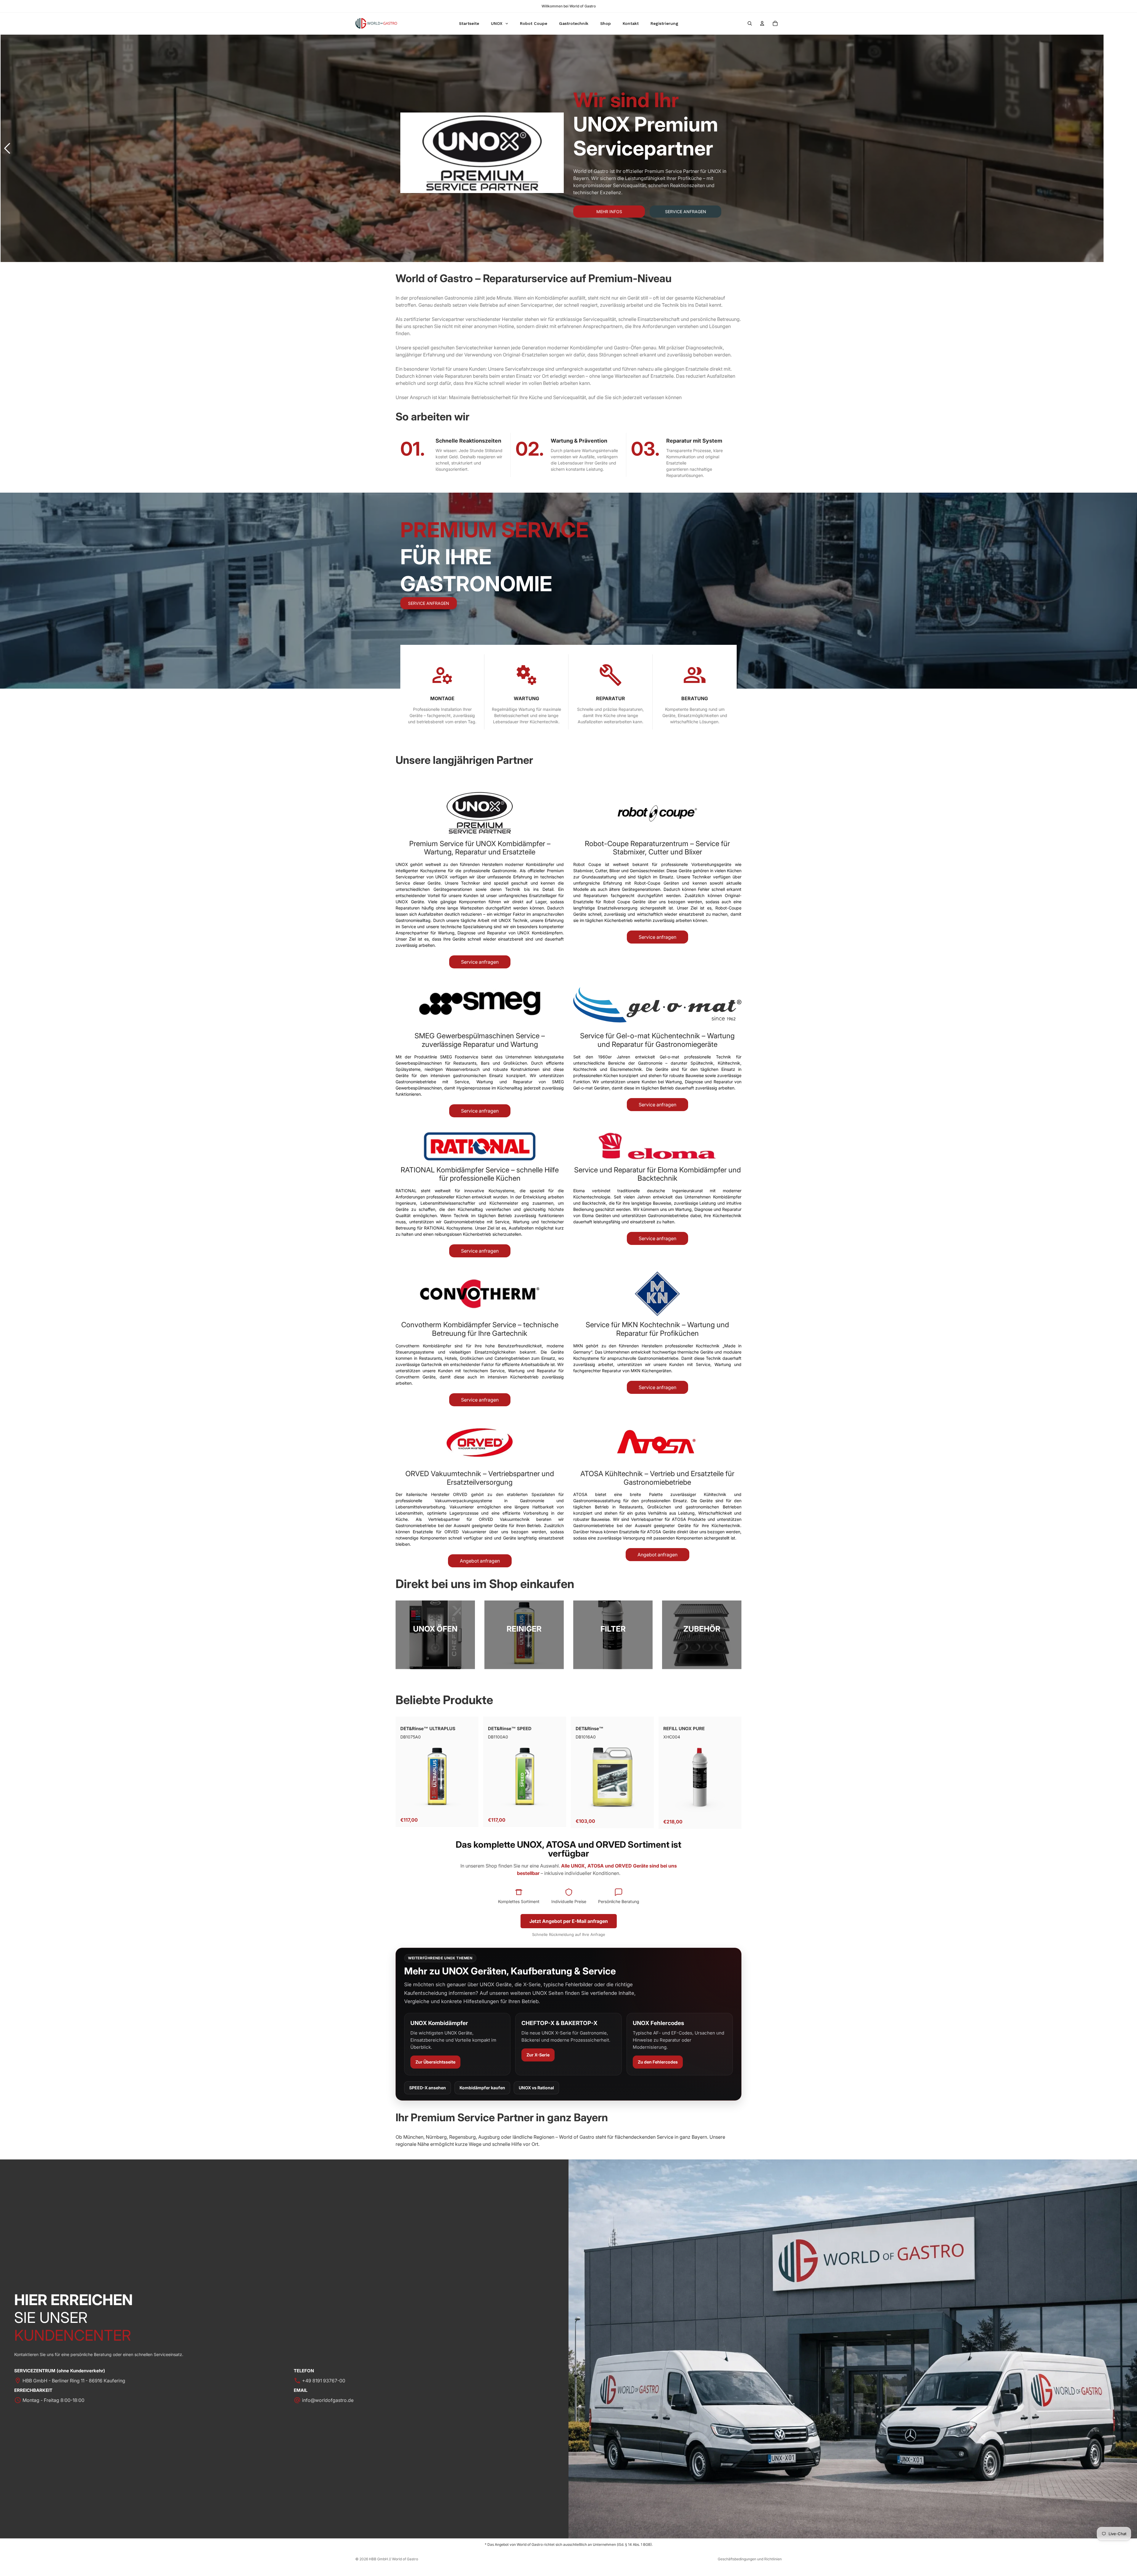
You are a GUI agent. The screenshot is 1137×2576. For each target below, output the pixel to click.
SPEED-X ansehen (428, 2088)
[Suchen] (750, 23)
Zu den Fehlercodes (658, 2062)
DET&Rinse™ (590, 1729)
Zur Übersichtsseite (435, 2062)
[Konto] (762, 23)
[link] (435, 1635)
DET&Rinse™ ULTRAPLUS (428, 1729)
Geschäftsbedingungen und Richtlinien (750, 2559)
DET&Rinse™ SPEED (510, 1729)
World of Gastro (405, 2559)
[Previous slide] (7, 148)
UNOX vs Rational (536, 2088)
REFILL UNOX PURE (684, 1729)
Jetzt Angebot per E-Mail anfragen (569, 1921)
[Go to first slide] (1130, 148)
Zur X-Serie (538, 2055)
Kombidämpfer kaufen (482, 2088)
